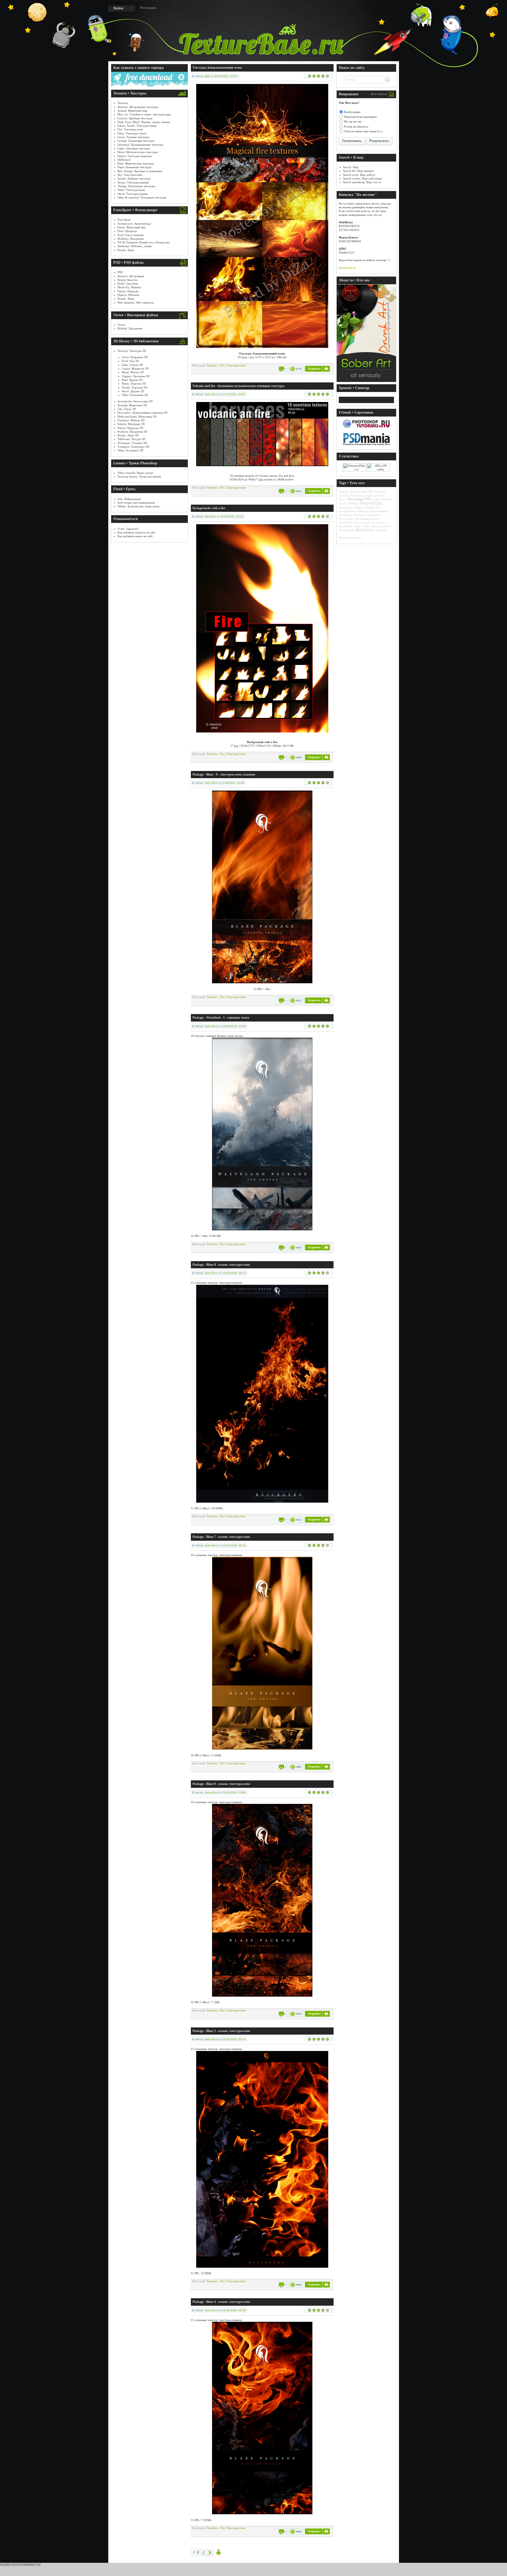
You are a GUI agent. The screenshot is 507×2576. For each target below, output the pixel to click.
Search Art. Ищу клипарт (358, 171)
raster (376, 499)
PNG (368, 499)
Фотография (347, 530)
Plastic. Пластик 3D (134, 384)
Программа (346, 519)
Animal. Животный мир (132, 111)
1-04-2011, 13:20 (233, 783)
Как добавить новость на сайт (136, 532)
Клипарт (362, 511)
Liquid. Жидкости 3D (135, 368)
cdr (370, 491)
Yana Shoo (212, 394)
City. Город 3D (127, 409)
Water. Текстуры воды (131, 190)
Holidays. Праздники (131, 239)
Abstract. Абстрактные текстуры (138, 107)
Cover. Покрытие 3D (135, 357)
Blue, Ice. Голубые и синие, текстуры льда (144, 114)
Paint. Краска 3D (132, 380)
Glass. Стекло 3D (132, 365)
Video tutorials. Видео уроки (135, 473)
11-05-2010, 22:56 (234, 2310)
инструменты (347, 511)
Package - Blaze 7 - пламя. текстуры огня (221, 1537)
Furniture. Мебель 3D (131, 420)
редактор (369, 522)
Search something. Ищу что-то (362, 182)
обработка (345, 515)
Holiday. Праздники (130, 328)
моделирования (379, 511)
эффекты (381, 530)
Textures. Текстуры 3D (132, 351)
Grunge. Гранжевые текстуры (136, 141)
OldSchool (124, 160)
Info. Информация (129, 499)
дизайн (370, 507)
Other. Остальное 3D (130, 450)
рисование (345, 526)
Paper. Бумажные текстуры (134, 167)
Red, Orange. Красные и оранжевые (140, 171)
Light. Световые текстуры (134, 148)
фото (388, 526)
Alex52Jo (210, 516)
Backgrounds (358, 491)
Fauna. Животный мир (132, 227)
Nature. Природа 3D (130, 428)
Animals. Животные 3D (132, 405)
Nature (381, 495)
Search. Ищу (351, 167)
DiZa (207, 76)
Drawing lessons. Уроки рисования (139, 476)
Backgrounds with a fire (209, 508)
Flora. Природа (127, 231)
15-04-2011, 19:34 (232, 516)
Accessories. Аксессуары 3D (135, 401)
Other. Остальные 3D (135, 395)
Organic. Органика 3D (136, 376)
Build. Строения (128, 283)
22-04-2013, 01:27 (226, 76)
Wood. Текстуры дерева (133, 194)
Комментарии (347, 268)
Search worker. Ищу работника (362, 178)
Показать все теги (350, 538)
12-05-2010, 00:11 (234, 1545)
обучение (360, 515)
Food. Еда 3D (130, 361)
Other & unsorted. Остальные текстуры (142, 197)
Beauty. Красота (128, 280)
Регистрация (148, 8)
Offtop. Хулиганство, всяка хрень (139, 506)
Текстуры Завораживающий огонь (217, 68)
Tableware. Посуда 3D (131, 439)
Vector (121, 325)
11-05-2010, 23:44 (234, 1792)
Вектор (353, 503)
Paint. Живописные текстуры (136, 163)
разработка (346, 522)
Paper (342, 499)
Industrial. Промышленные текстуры (140, 145)
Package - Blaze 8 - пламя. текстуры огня (221, 1265)
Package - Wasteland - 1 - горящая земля (221, 1018)
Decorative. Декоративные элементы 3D (142, 413)
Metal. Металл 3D (133, 372)
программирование (367, 519)
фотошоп (365, 530)
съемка (365, 526)
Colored (344, 495)
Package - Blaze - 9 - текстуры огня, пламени (224, 774)
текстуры (377, 526)
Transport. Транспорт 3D (133, 447)
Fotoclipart (124, 220)
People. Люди (126, 250)
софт (356, 526)
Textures (123, 103)
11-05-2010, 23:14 (234, 2039)
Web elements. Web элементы (136, 302)
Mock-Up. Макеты (129, 287)
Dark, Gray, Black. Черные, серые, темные (144, 122)
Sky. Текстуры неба (130, 175)
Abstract (344, 491)
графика (359, 507)
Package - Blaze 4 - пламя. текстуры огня (221, 2302)
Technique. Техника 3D (132, 443)
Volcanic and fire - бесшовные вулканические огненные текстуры (238, 386)
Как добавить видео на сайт (135, 536)
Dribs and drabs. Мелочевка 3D (137, 417)
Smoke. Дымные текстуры (134, 178)
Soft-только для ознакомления (136, 503)
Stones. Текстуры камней (133, 182)
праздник (373, 515)
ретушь (381, 522)
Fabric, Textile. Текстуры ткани (137, 126)
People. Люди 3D (128, 435)
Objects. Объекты (128, 295)
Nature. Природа (128, 291)
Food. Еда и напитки (131, 235)
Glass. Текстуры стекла (132, 133)
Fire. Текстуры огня (130, 129)
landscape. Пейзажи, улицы (135, 246)
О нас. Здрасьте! (128, 529)
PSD (120, 272)
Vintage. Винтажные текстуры (136, 186)
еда (378, 507)
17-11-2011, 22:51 (234, 394)
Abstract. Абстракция (131, 276)
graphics (370, 495)
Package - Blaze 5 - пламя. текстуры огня (221, 2031)
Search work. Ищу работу (359, 175)
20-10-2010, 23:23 (234, 1026)
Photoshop (355, 499)
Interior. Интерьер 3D (131, 424)
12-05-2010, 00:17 (234, 1273)
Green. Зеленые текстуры (133, 137)
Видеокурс (371, 503)
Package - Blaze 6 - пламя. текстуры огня (221, 1784)
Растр (358, 522)
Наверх (219, 2552)
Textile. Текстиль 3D (135, 387)
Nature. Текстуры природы (135, 156)
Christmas (380, 491)
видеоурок (346, 507)
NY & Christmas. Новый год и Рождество (144, 242)
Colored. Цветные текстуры (135, 118)
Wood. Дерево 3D (133, 391)
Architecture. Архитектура (134, 224)
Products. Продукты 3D (132, 432)
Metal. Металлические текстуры (138, 152)
